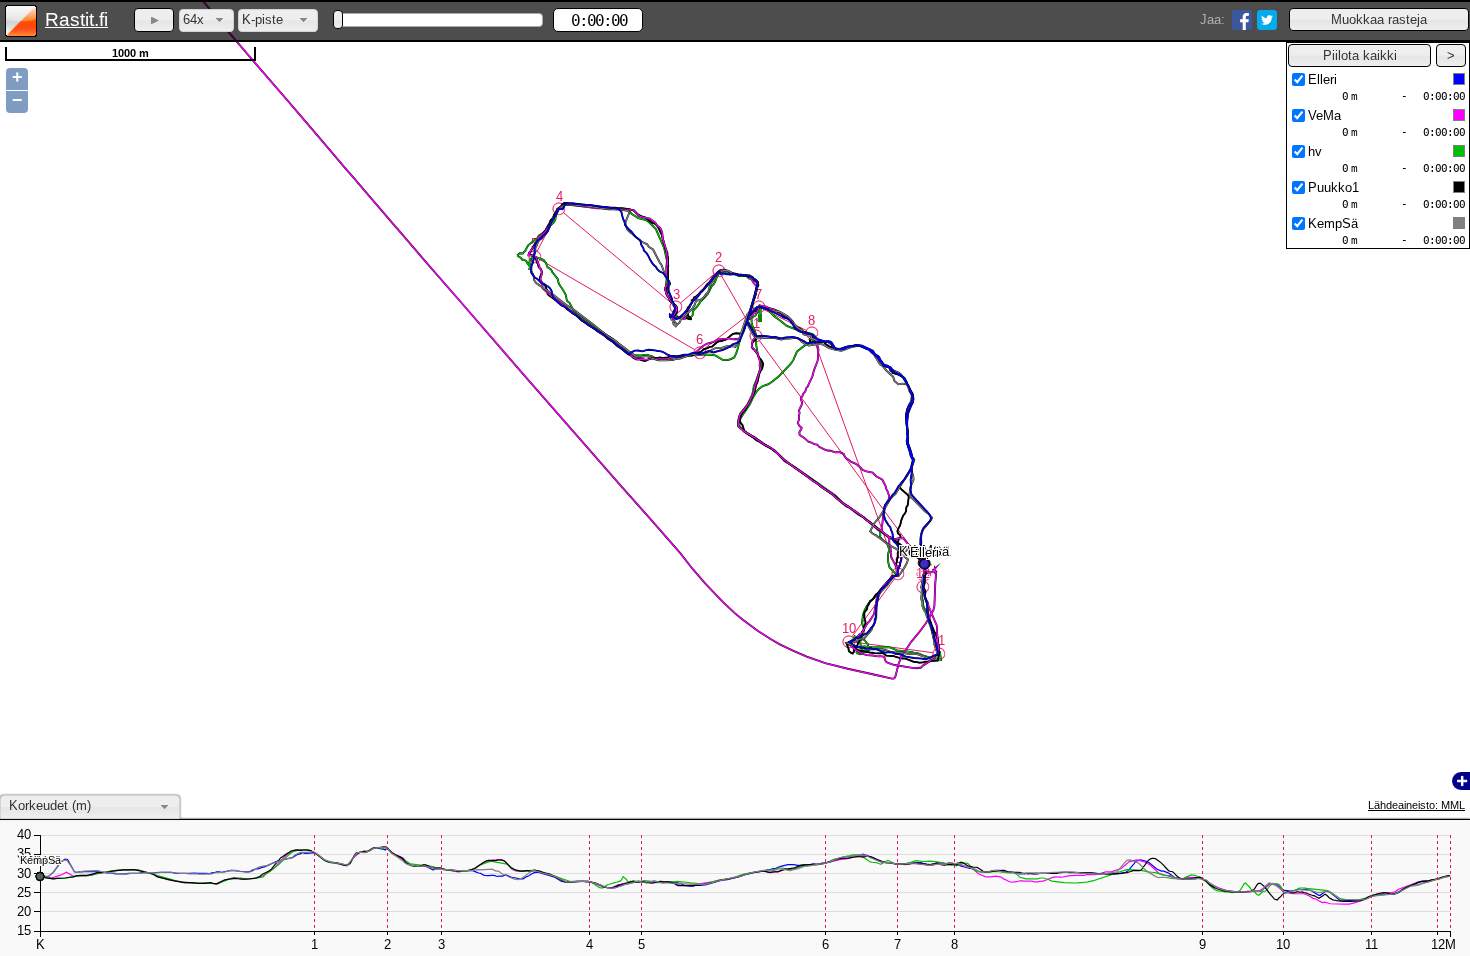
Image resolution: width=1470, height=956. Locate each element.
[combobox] (206, 20)
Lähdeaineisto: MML (1416, 805)
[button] (1379, 19)
